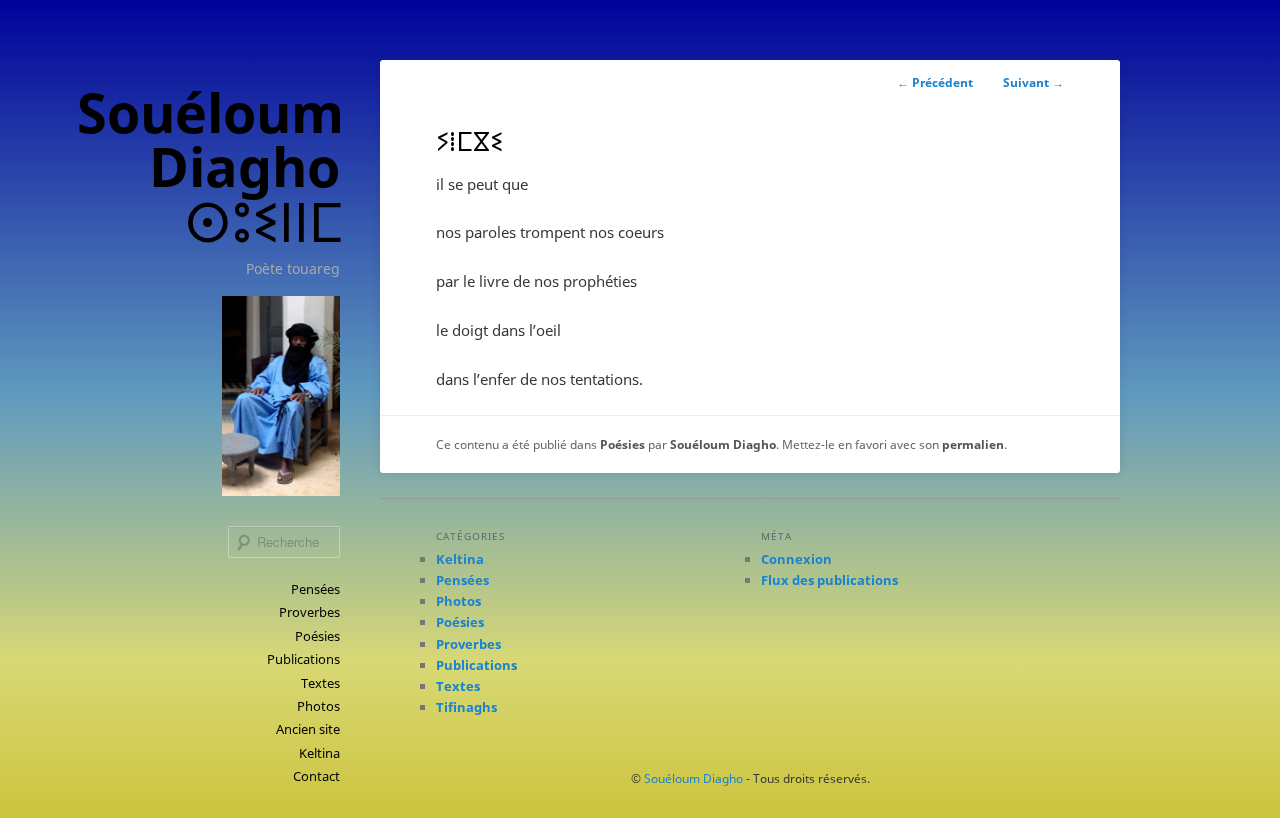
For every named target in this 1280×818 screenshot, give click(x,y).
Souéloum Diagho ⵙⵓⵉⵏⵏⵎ (210, 166)
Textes (320, 683)
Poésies (317, 636)
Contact (316, 776)
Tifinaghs (466, 707)
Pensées (315, 589)
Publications (303, 659)
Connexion (796, 559)
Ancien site (308, 729)
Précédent (935, 82)
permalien (973, 444)
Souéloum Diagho (723, 444)
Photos (318, 706)
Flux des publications (829, 580)
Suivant (1033, 82)
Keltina (319, 753)
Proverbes (309, 612)
